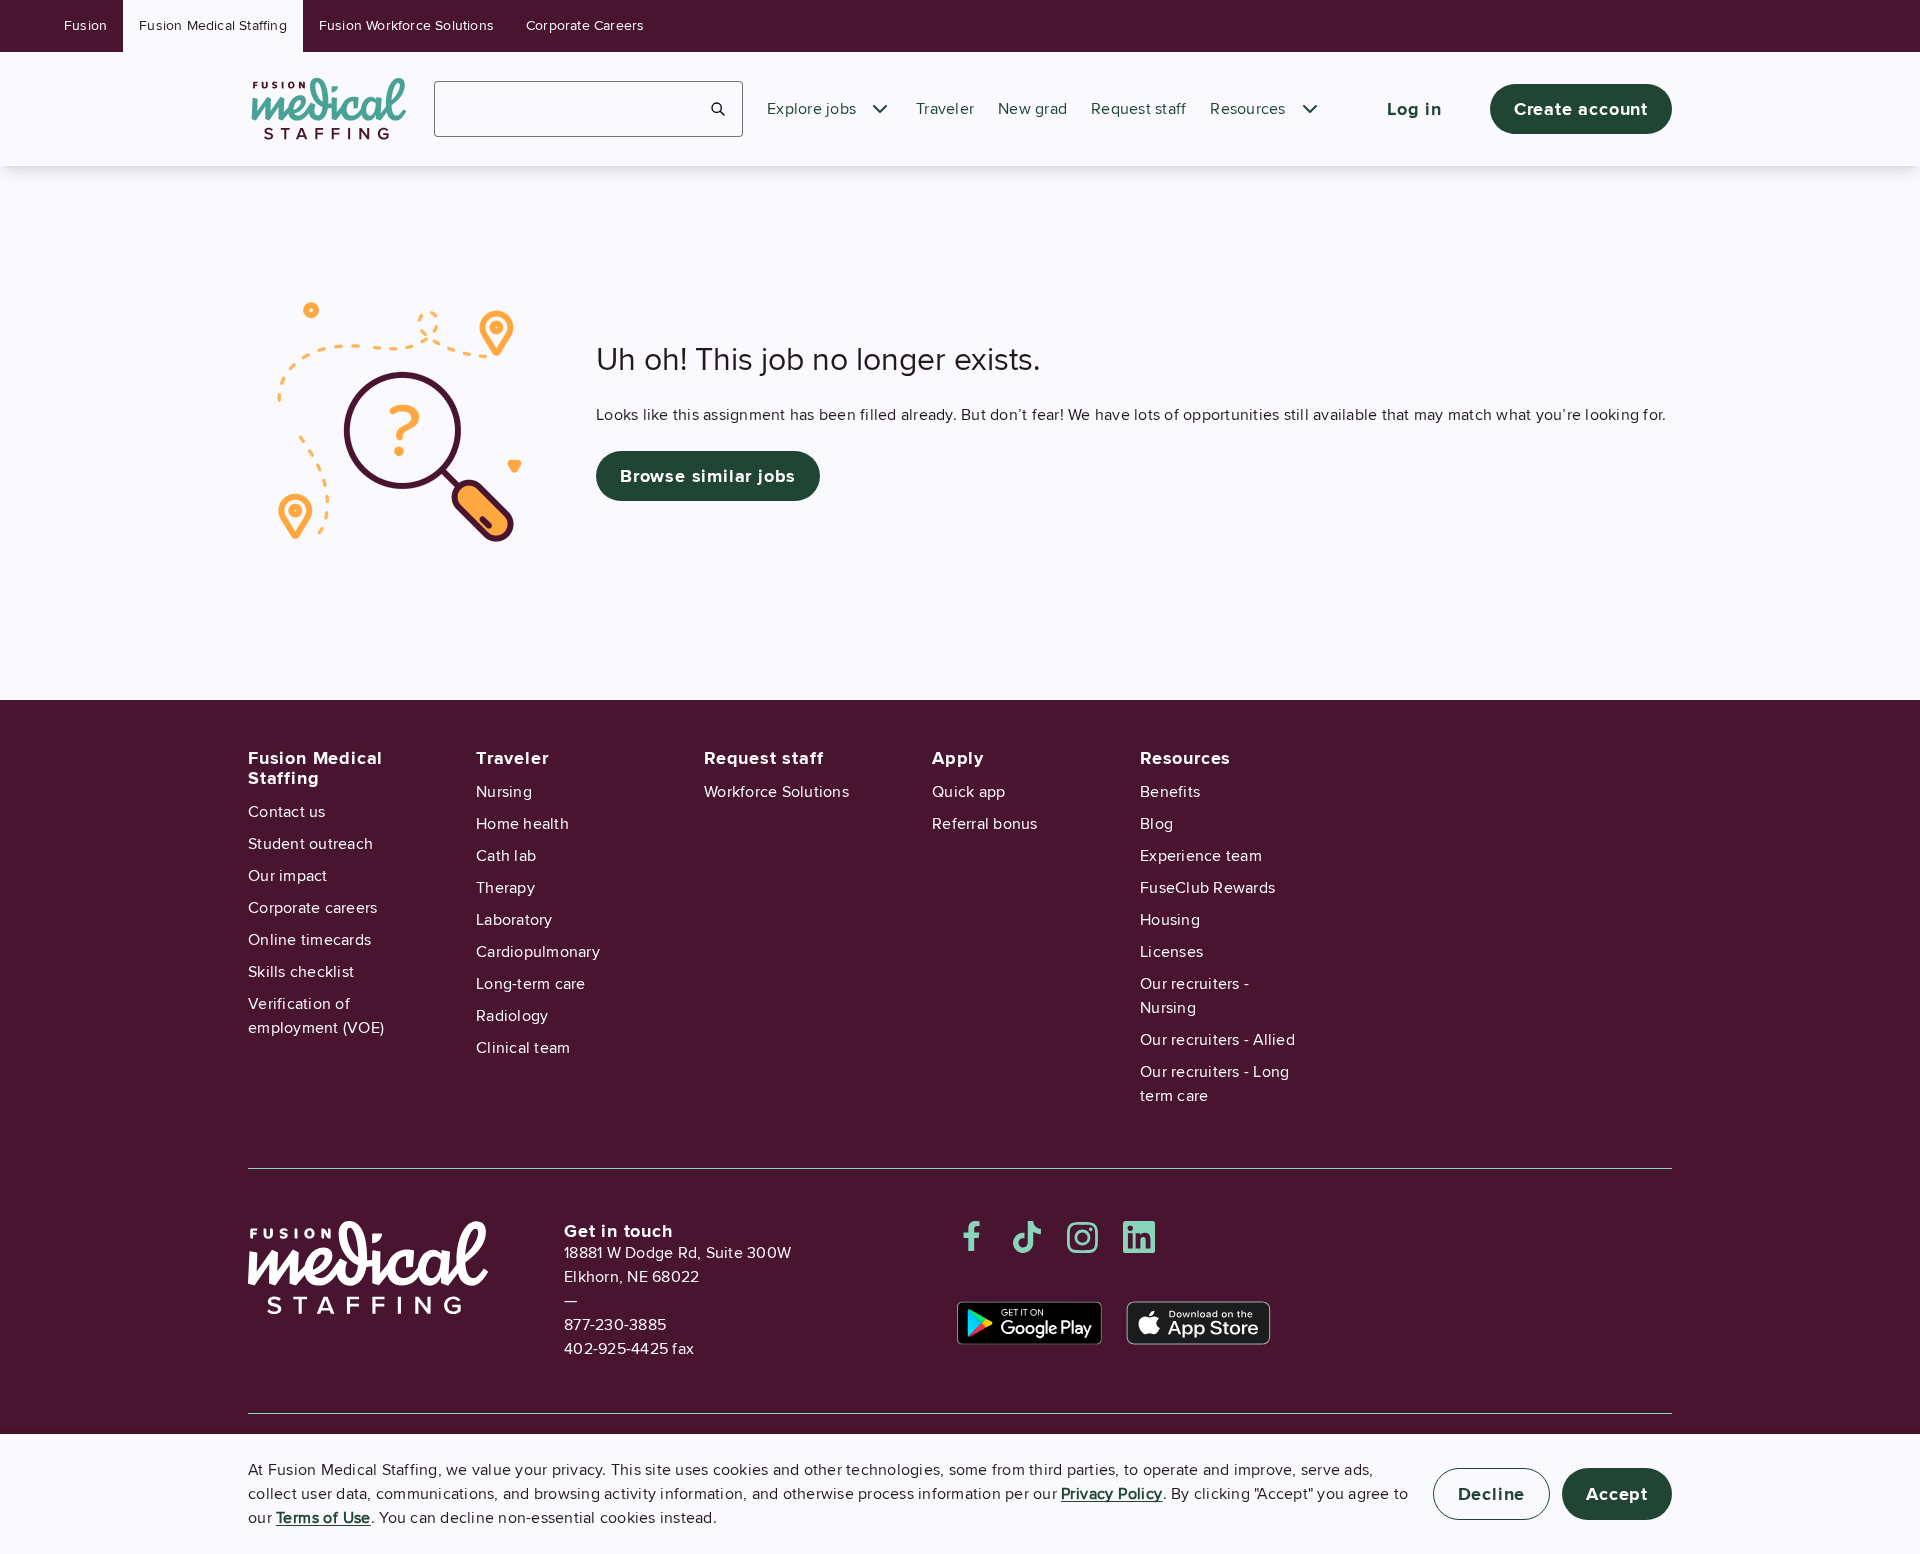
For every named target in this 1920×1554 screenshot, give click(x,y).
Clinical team (523, 1048)
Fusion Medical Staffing (213, 25)
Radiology (512, 1016)
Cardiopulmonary (538, 952)
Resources (1247, 109)
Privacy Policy (1112, 1494)
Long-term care (531, 984)
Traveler (945, 109)
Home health (522, 824)
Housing (1170, 920)
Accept (1617, 1494)
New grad (1032, 109)
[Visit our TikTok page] (1027, 1237)
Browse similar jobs (708, 476)
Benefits (1170, 792)
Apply (958, 758)
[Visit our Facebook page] (972, 1237)
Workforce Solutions (776, 792)
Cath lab (506, 856)
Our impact (288, 876)
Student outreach (310, 844)
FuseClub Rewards (1207, 888)
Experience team (1201, 856)
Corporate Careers (585, 25)
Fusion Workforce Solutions (406, 25)
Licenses (1171, 952)
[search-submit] (718, 109)
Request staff (1138, 109)
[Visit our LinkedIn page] (1139, 1237)
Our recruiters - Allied (1217, 1040)
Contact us (287, 812)
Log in (1414, 109)
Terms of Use (323, 1518)
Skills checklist (301, 972)
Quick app (968, 792)
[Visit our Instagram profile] (1083, 1237)
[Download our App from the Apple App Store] (1198, 1323)
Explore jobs (811, 109)
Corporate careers (312, 908)
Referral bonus (985, 824)
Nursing (504, 792)
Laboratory (514, 920)
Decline (1492, 1494)
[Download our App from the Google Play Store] (1029, 1323)
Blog (1156, 824)
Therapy (505, 888)
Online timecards (309, 940)
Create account (1581, 109)
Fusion (85, 25)
